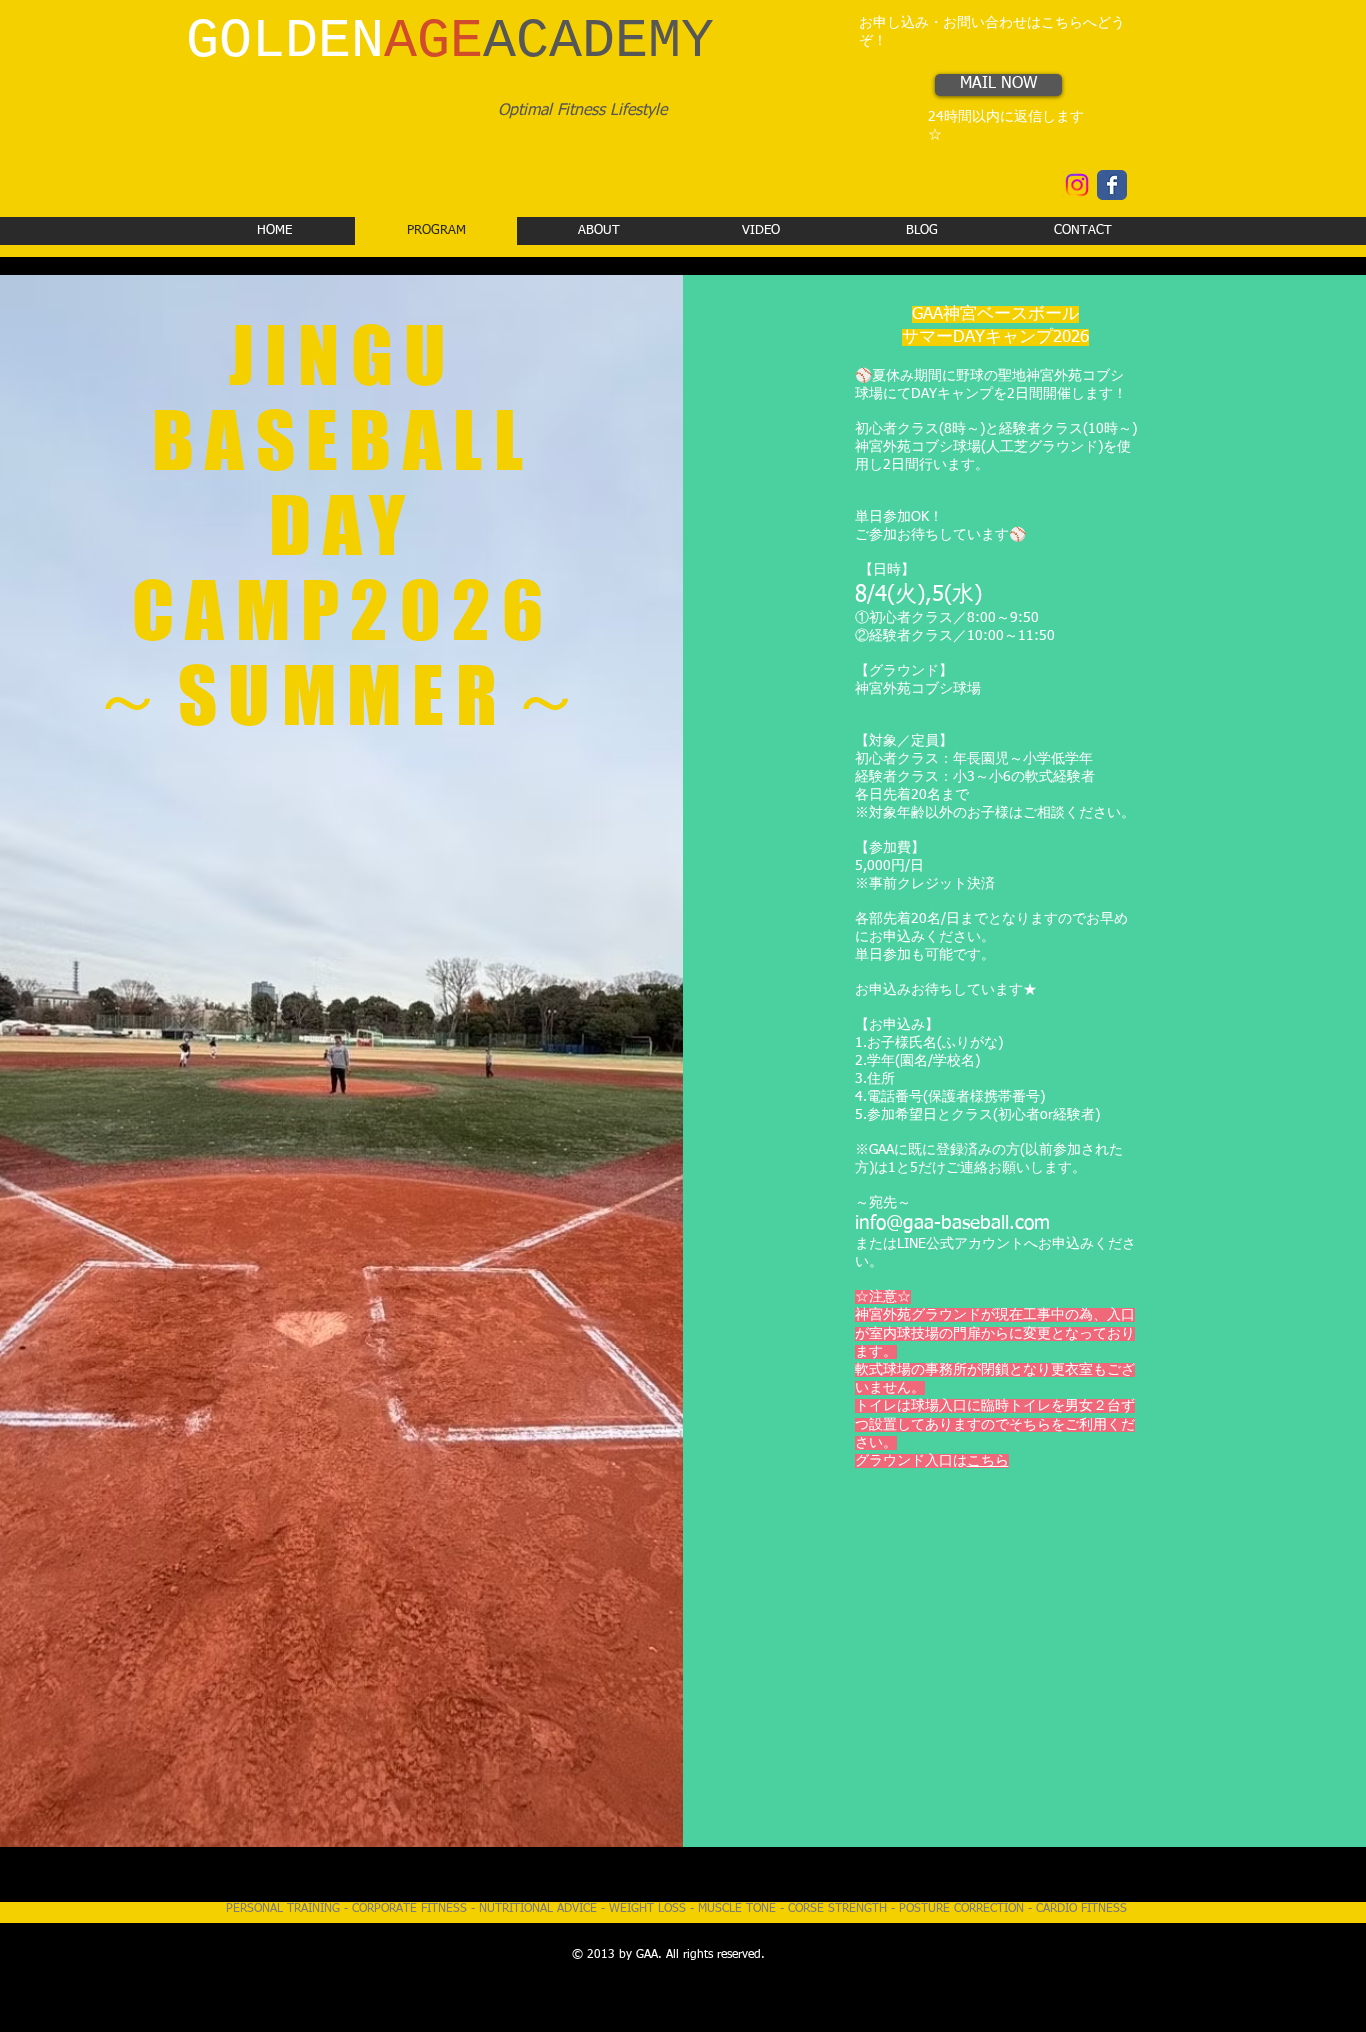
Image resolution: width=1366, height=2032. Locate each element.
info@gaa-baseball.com (952, 1223)
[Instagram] (1077, 185)
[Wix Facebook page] (1112, 185)
